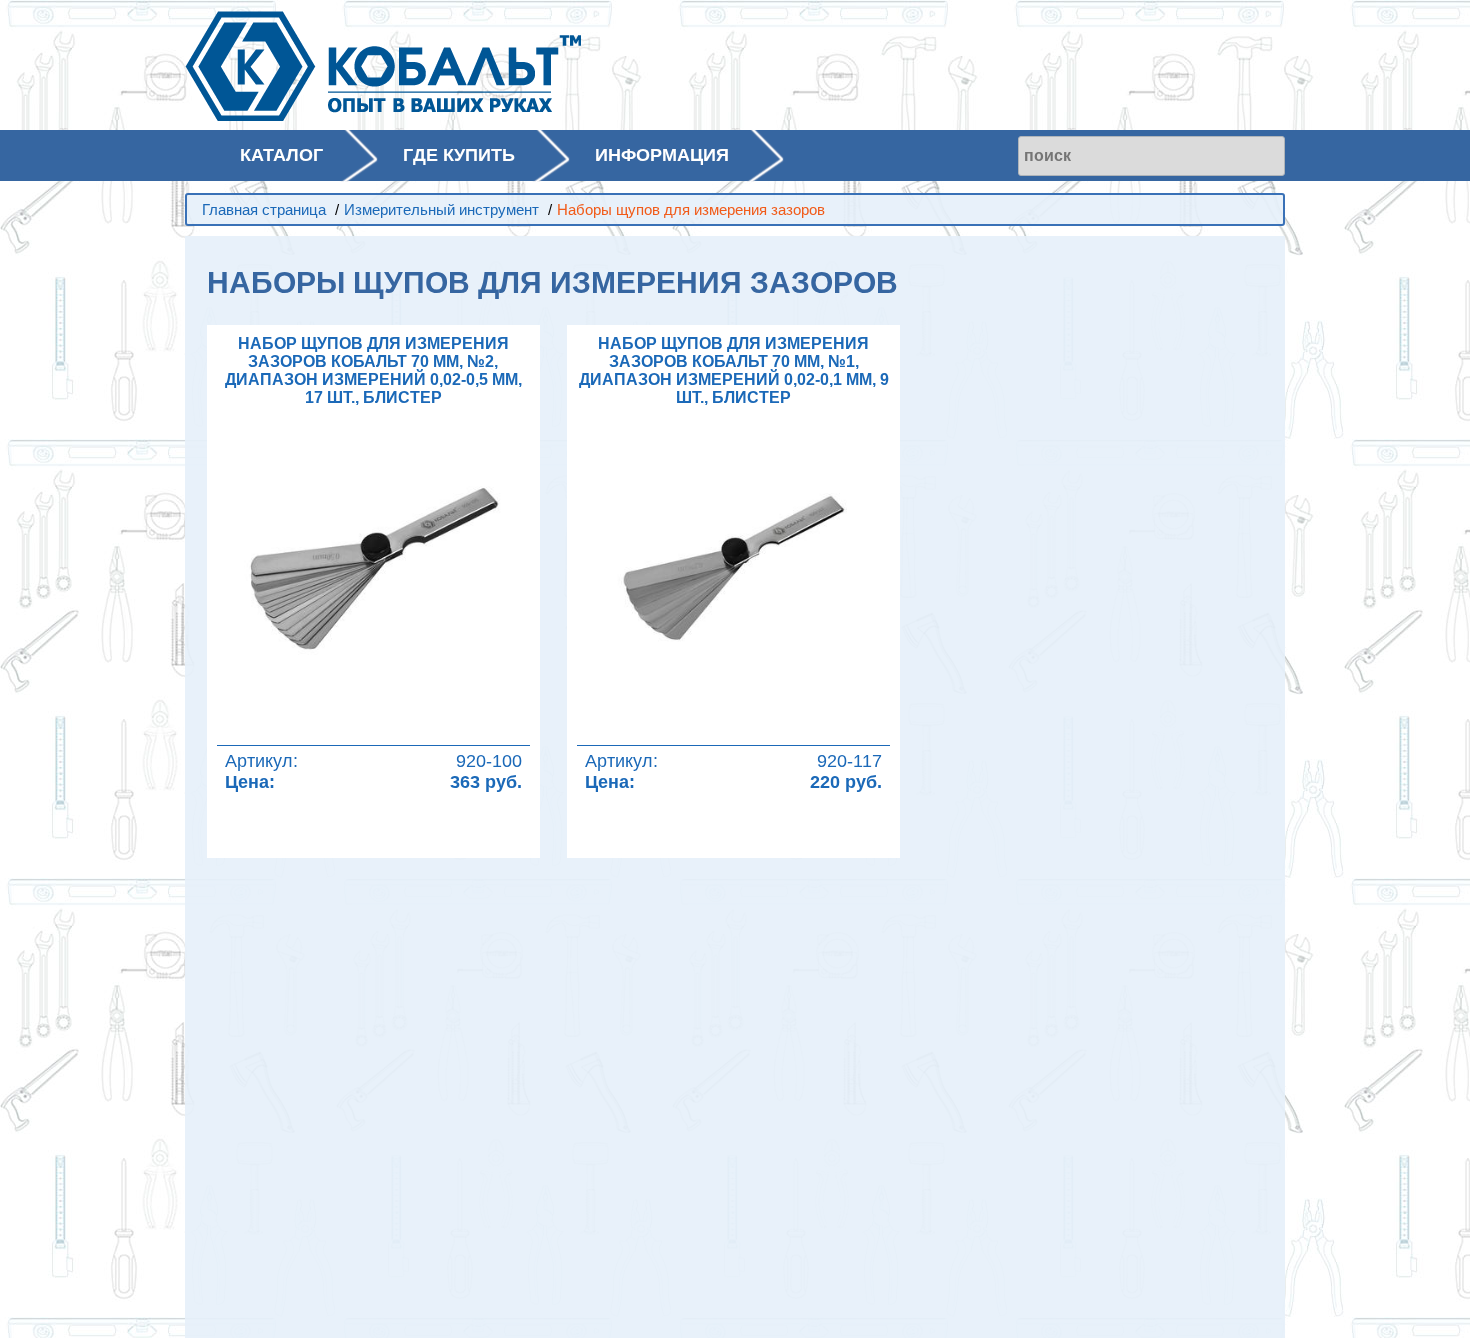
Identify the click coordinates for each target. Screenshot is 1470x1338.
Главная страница (264, 209)
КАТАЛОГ (281, 155)
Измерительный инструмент (441, 209)
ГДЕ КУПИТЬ (459, 155)
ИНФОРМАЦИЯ (662, 155)
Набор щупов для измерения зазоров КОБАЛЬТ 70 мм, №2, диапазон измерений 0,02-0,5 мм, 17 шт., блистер (373, 370)
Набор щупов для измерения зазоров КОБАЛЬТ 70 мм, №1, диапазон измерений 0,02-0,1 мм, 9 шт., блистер (734, 370)
